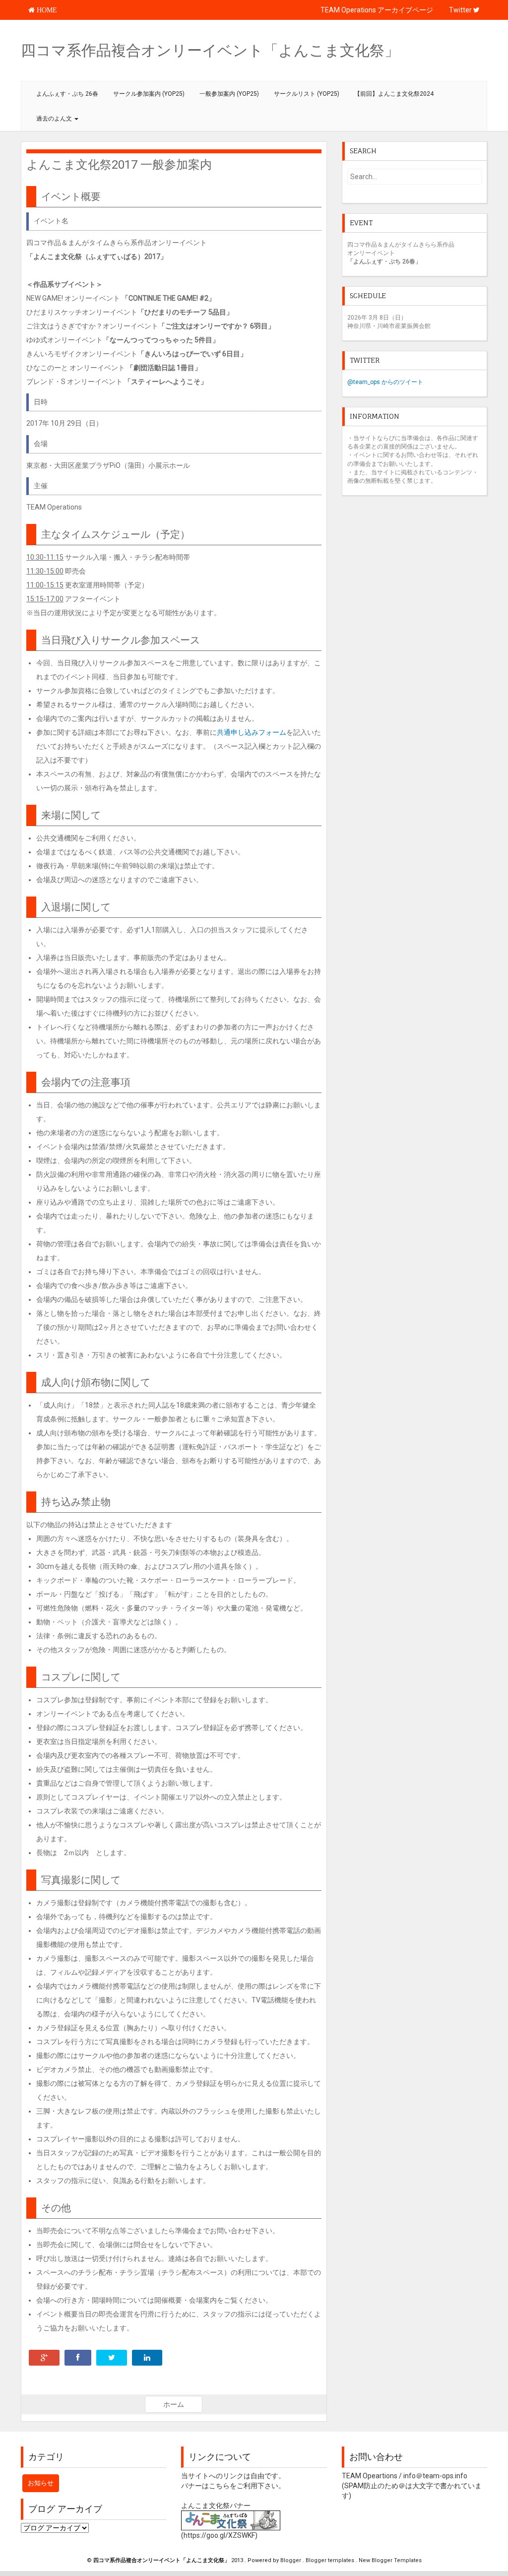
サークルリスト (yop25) (307, 94)
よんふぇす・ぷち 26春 (67, 94)
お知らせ (41, 2483)
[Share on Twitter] (112, 2358)
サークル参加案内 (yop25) (149, 94)
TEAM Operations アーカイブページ (377, 10)
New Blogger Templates (390, 2560)
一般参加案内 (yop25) (229, 94)
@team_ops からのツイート (385, 382)
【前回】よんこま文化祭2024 (394, 94)
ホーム (174, 2404)
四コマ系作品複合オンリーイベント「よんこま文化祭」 (210, 50)
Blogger (291, 2560)
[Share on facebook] (78, 2358)
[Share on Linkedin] (147, 2358)
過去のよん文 (55, 119)
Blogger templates (331, 2560)
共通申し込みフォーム (252, 732)
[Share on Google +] (44, 2358)
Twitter (461, 10)
